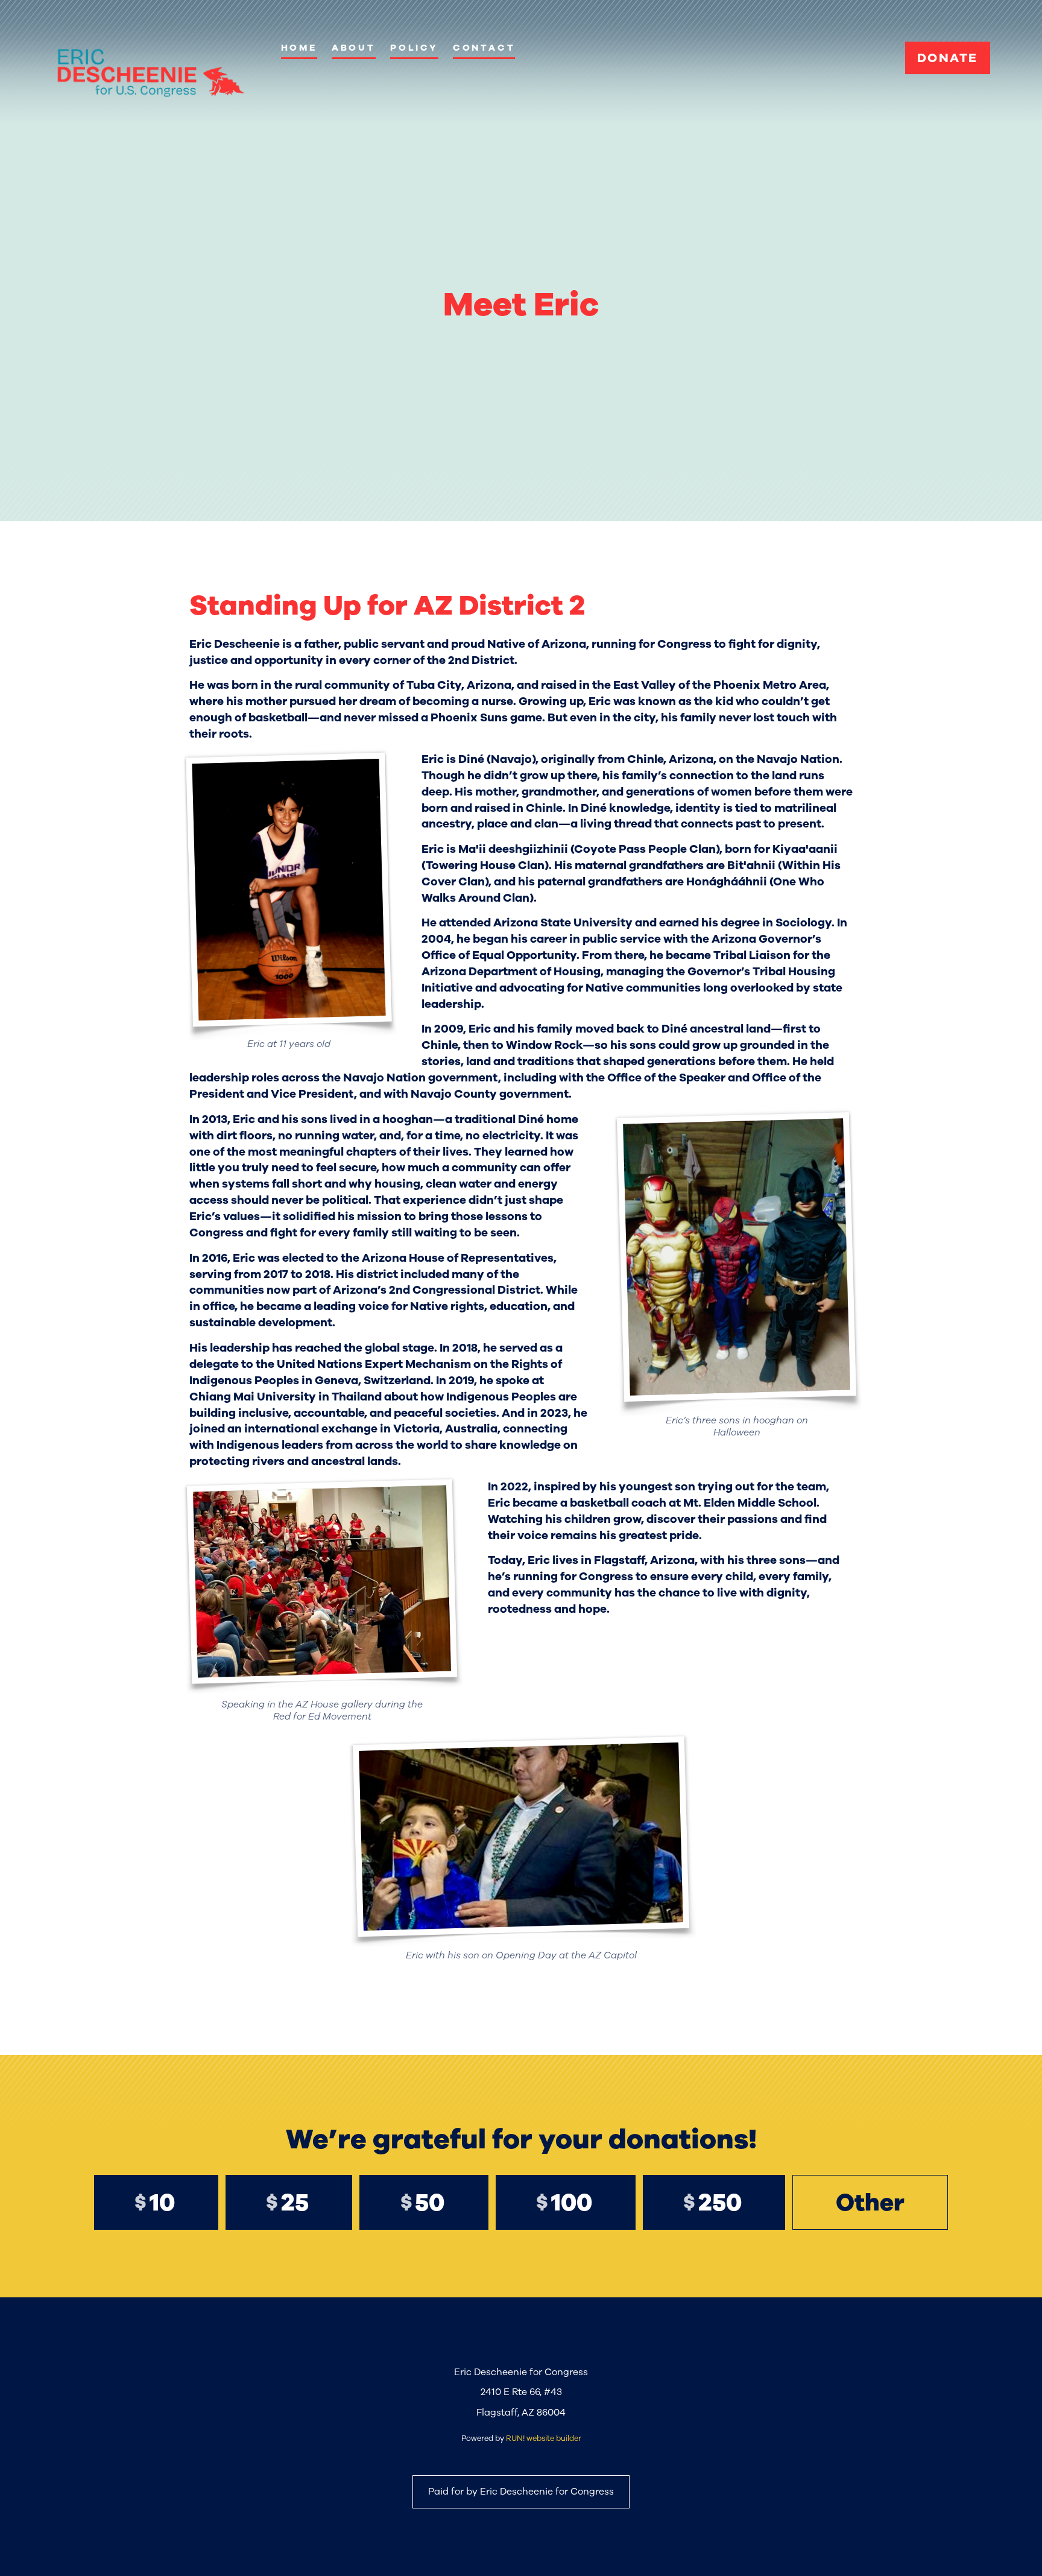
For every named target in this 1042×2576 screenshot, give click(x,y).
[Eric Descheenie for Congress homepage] (150, 73)
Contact (484, 48)
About (354, 48)
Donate (947, 58)
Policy (414, 48)
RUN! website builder (544, 2438)
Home (299, 48)
